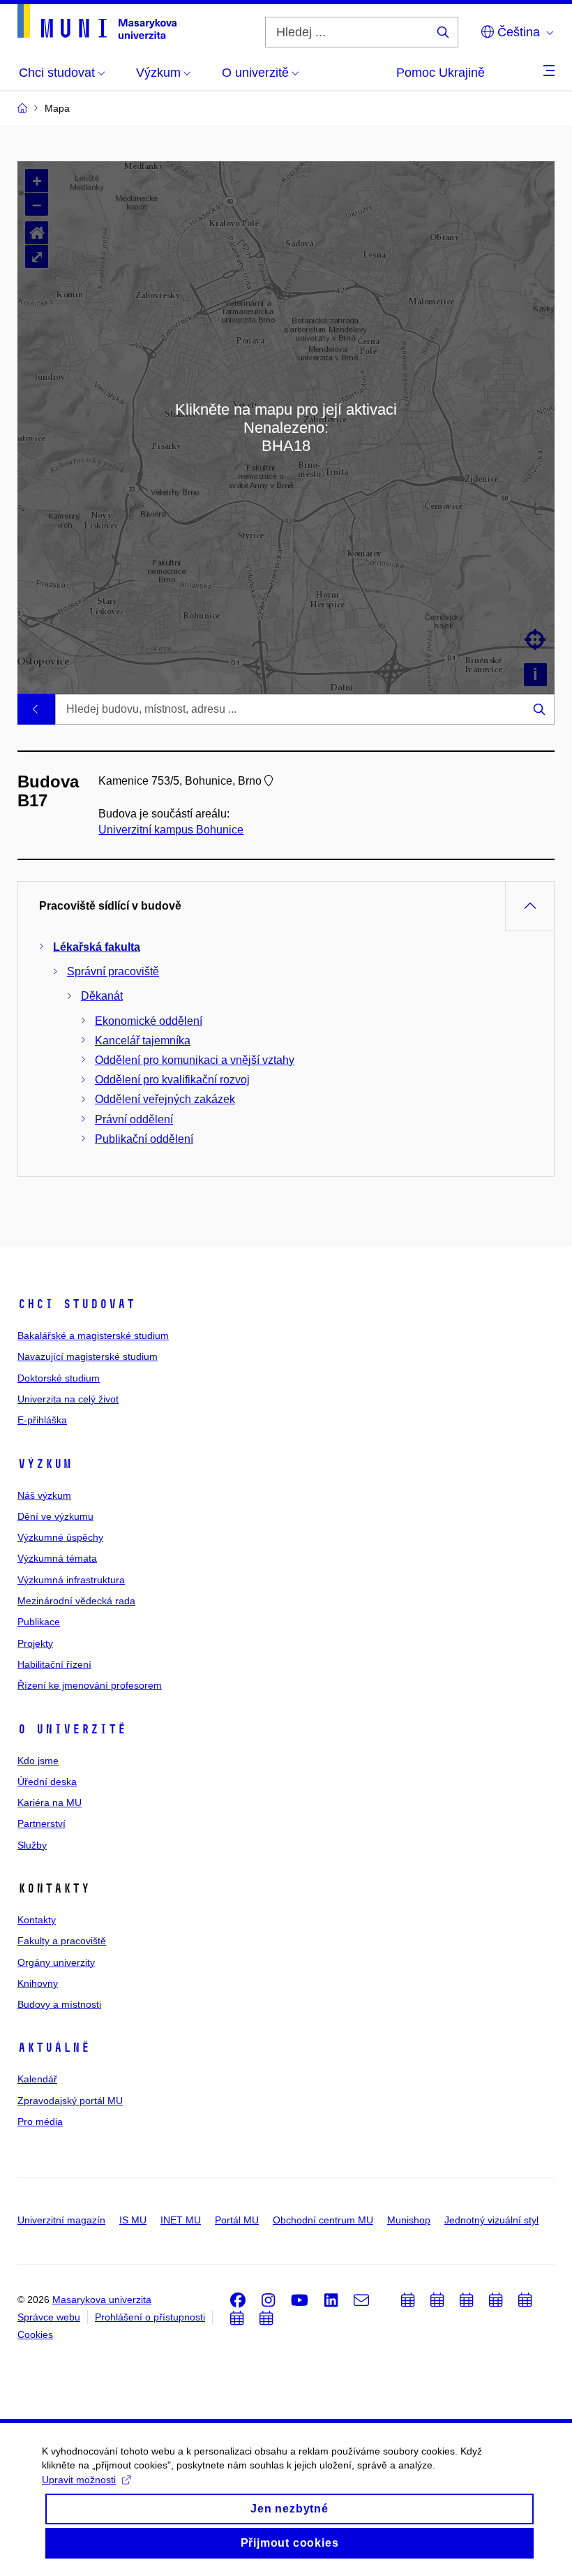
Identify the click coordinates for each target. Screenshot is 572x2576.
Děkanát (102, 996)
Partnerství (42, 1823)
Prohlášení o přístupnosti (150, 2317)
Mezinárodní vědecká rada (76, 1601)
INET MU (181, 2220)
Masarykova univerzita (102, 2300)
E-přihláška (42, 1420)
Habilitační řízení (54, 1664)
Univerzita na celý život (68, 1399)
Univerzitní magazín (61, 2220)
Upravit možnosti (79, 2480)
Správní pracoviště (113, 971)
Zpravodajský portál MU (70, 2101)
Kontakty (37, 1920)
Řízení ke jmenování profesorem (90, 1685)
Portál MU (237, 2220)
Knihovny (38, 1983)
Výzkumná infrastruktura (71, 1580)
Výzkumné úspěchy (60, 1537)
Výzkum (45, 1464)
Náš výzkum (44, 1495)
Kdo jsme (38, 1761)
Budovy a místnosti (59, 2004)
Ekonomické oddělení (149, 1021)
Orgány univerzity (56, 1962)
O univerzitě (72, 1729)
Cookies (35, 2334)
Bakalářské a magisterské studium (93, 1335)
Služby (32, 1845)
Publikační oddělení (144, 1139)
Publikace (39, 1622)
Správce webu (49, 2317)
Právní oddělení (134, 1119)
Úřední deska (47, 1782)
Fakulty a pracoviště (62, 1941)
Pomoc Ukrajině (441, 73)
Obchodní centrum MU (323, 2220)
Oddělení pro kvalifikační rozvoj (172, 1080)
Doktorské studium (59, 1378)
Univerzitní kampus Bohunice (171, 830)
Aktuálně (54, 2048)
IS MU (133, 2220)
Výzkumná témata (57, 1558)
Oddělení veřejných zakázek (165, 1099)
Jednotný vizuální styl (491, 2220)
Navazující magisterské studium (88, 1356)
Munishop (409, 2220)
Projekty (35, 1643)
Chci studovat (76, 1304)
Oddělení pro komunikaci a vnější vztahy (195, 1060)
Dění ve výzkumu (55, 1516)
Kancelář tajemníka (143, 1041)
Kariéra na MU (50, 1803)
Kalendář (37, 2079)
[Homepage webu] (97, 22)
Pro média (40, 2122)
